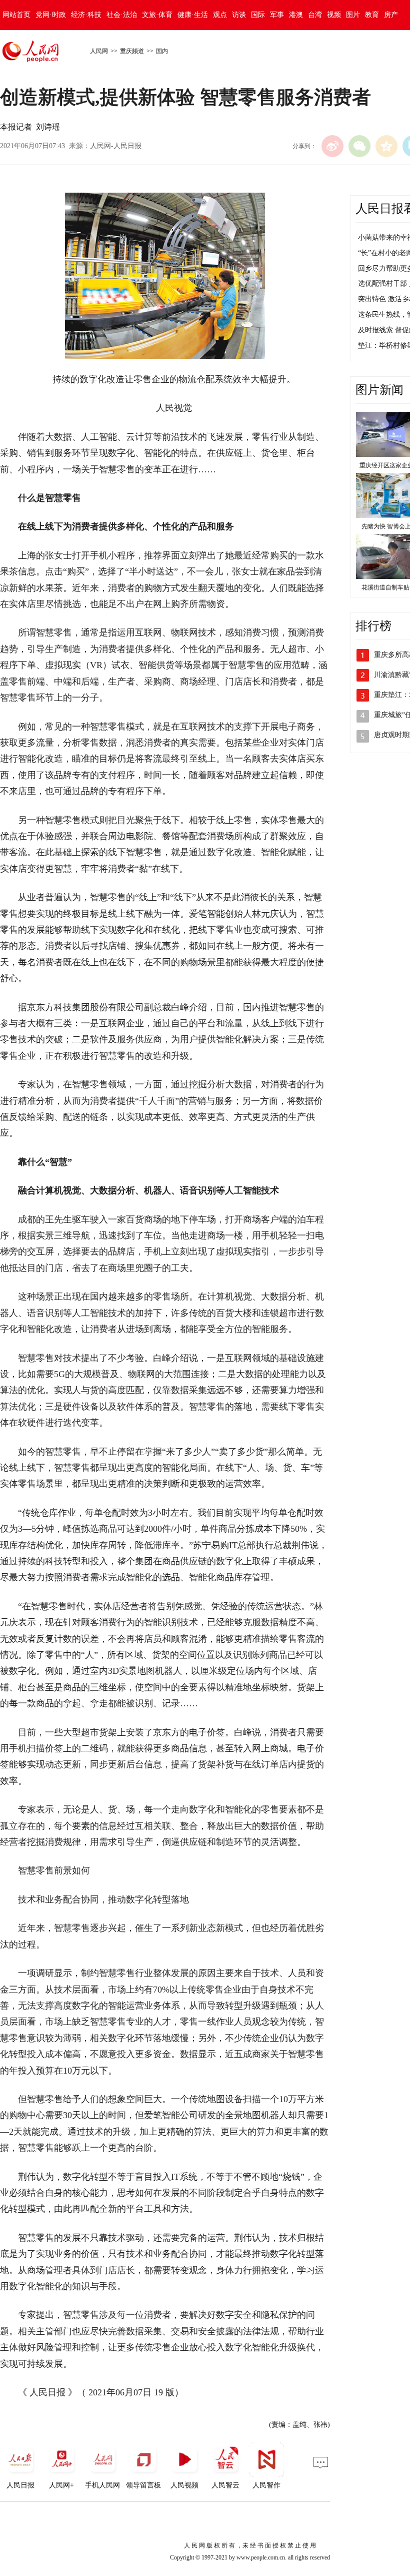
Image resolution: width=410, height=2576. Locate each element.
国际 (258, 15)
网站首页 (16, 15)
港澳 (296, 15)
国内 (162, 51)
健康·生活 (193, 15)
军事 (277, 15)
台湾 (315, 15)
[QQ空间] (386, 146)
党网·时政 (51, 15)
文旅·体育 (157, 15)
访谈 (239, 15)
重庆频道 (132, 51)
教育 (372, 15)
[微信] (359, 146)
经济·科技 (86, 15)
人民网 (99, 51)
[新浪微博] (332, 146)
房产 (391, 15)
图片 (353, 15)
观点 (220, 15)
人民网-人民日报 (116, 146)
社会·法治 (122, 15)
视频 (334, 15)
